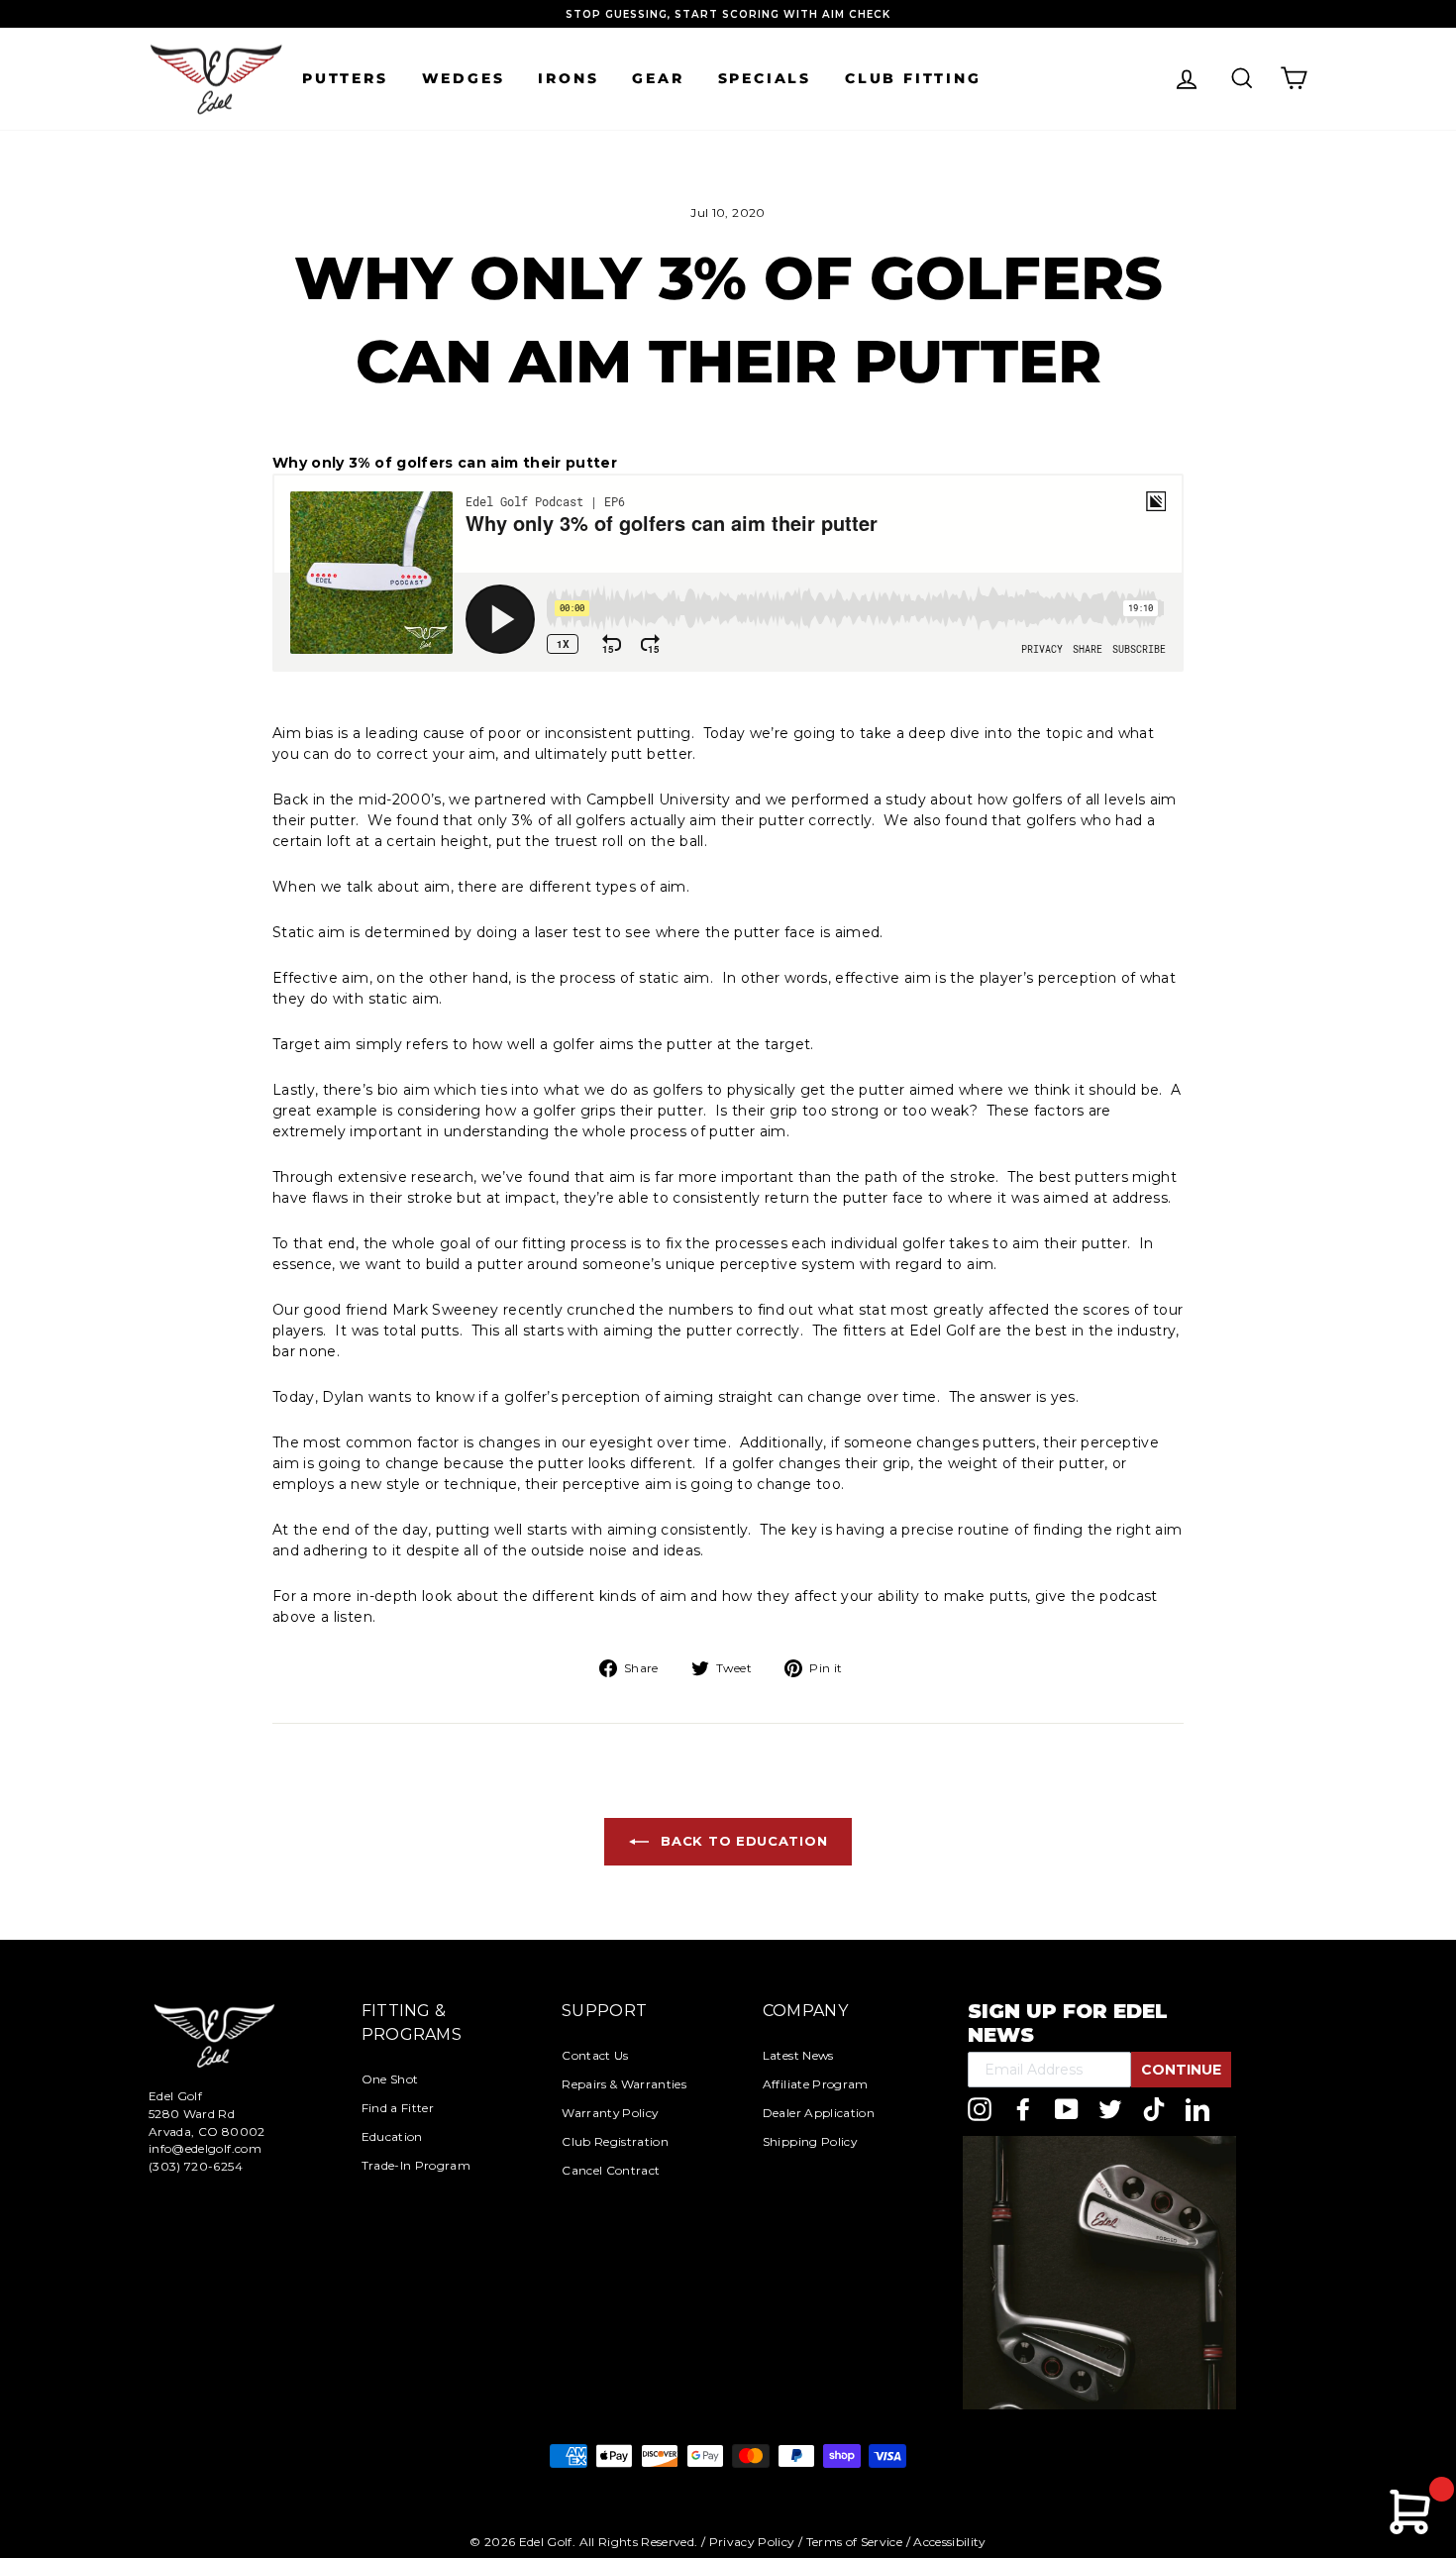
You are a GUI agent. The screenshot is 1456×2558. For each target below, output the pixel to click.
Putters (345, 78)
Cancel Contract (611, 2170)
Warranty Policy (610, 2113)
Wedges (464, 78)
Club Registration (615, 2141)
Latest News (798, 2055)
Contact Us (595, 2055)
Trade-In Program (416, 2165)
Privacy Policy (752, 2542)
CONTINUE (1181, 2070)
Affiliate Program (816, 2084)
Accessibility (950, 2542)
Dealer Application (819, 2113)
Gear (658, 78)
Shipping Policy (810, 2141)
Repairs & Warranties (624, 2084)
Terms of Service (855, 2542)
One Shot (390, 2079)
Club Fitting (913, 78)
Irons (568, 78)
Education (392, 2136)
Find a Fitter (398, 2108)
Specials (765, 78)
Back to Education (742, 1841)
